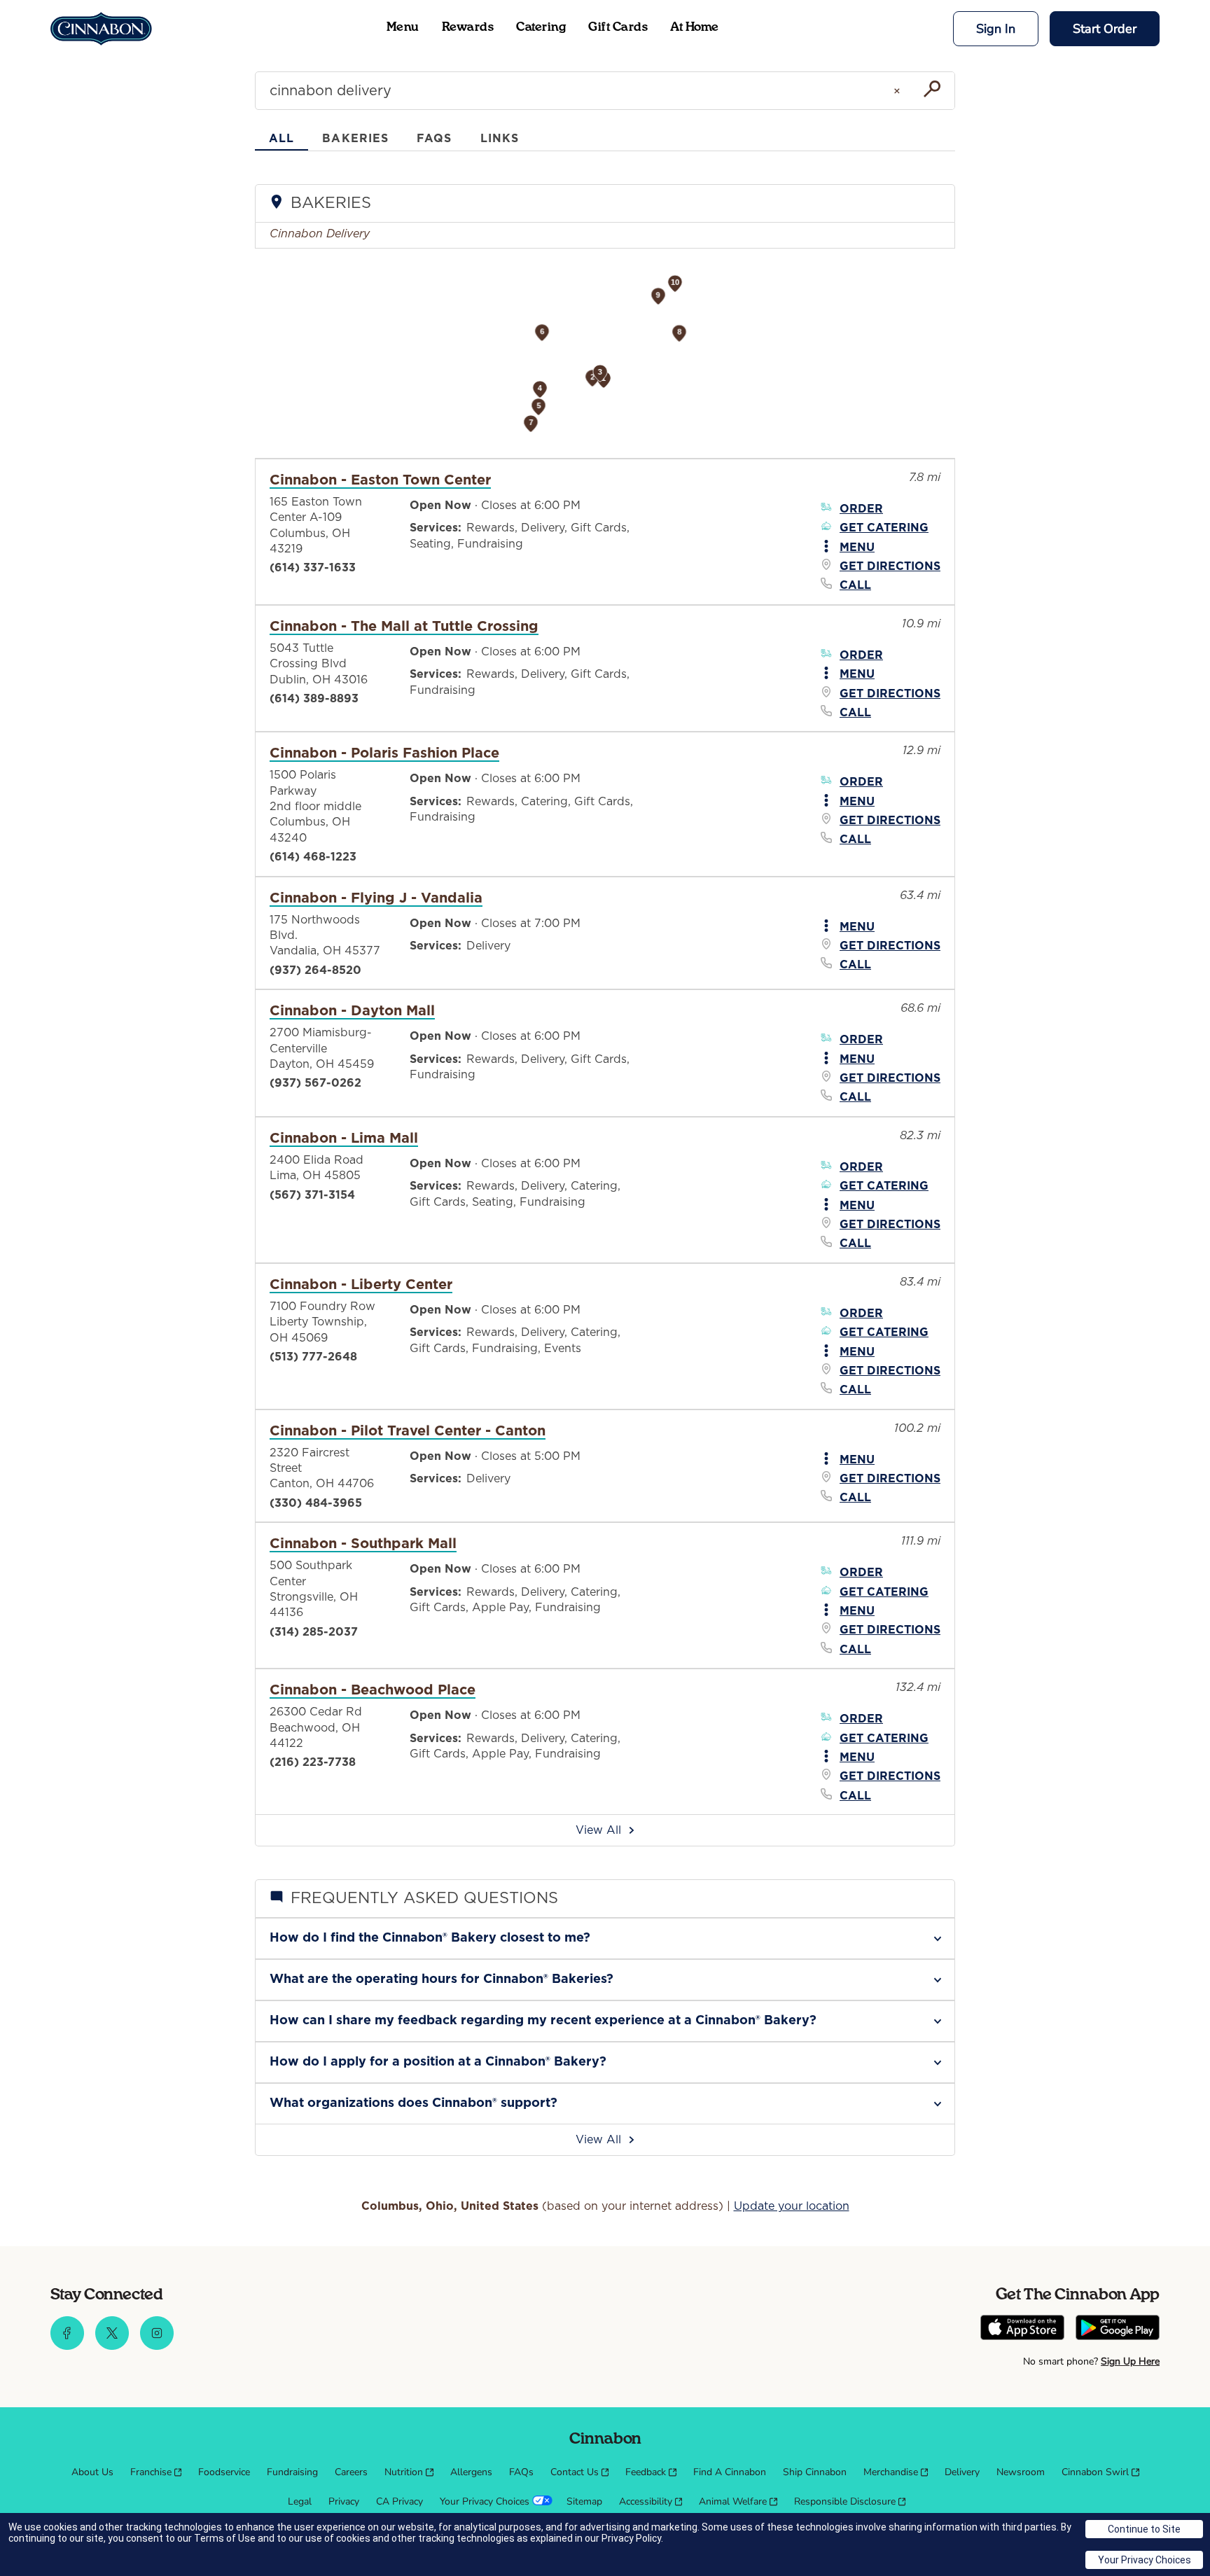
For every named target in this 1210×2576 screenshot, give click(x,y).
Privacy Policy (631, 2538)
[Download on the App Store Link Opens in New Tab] (1022, 2329)
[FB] (67, 2346)
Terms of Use (225, 2538)
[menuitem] (92, 2472)
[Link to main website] (101, 29)
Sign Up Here (1130, 2361)
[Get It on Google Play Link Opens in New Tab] (1118, 2329)
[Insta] (157, 2346)
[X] (112, 2346)
